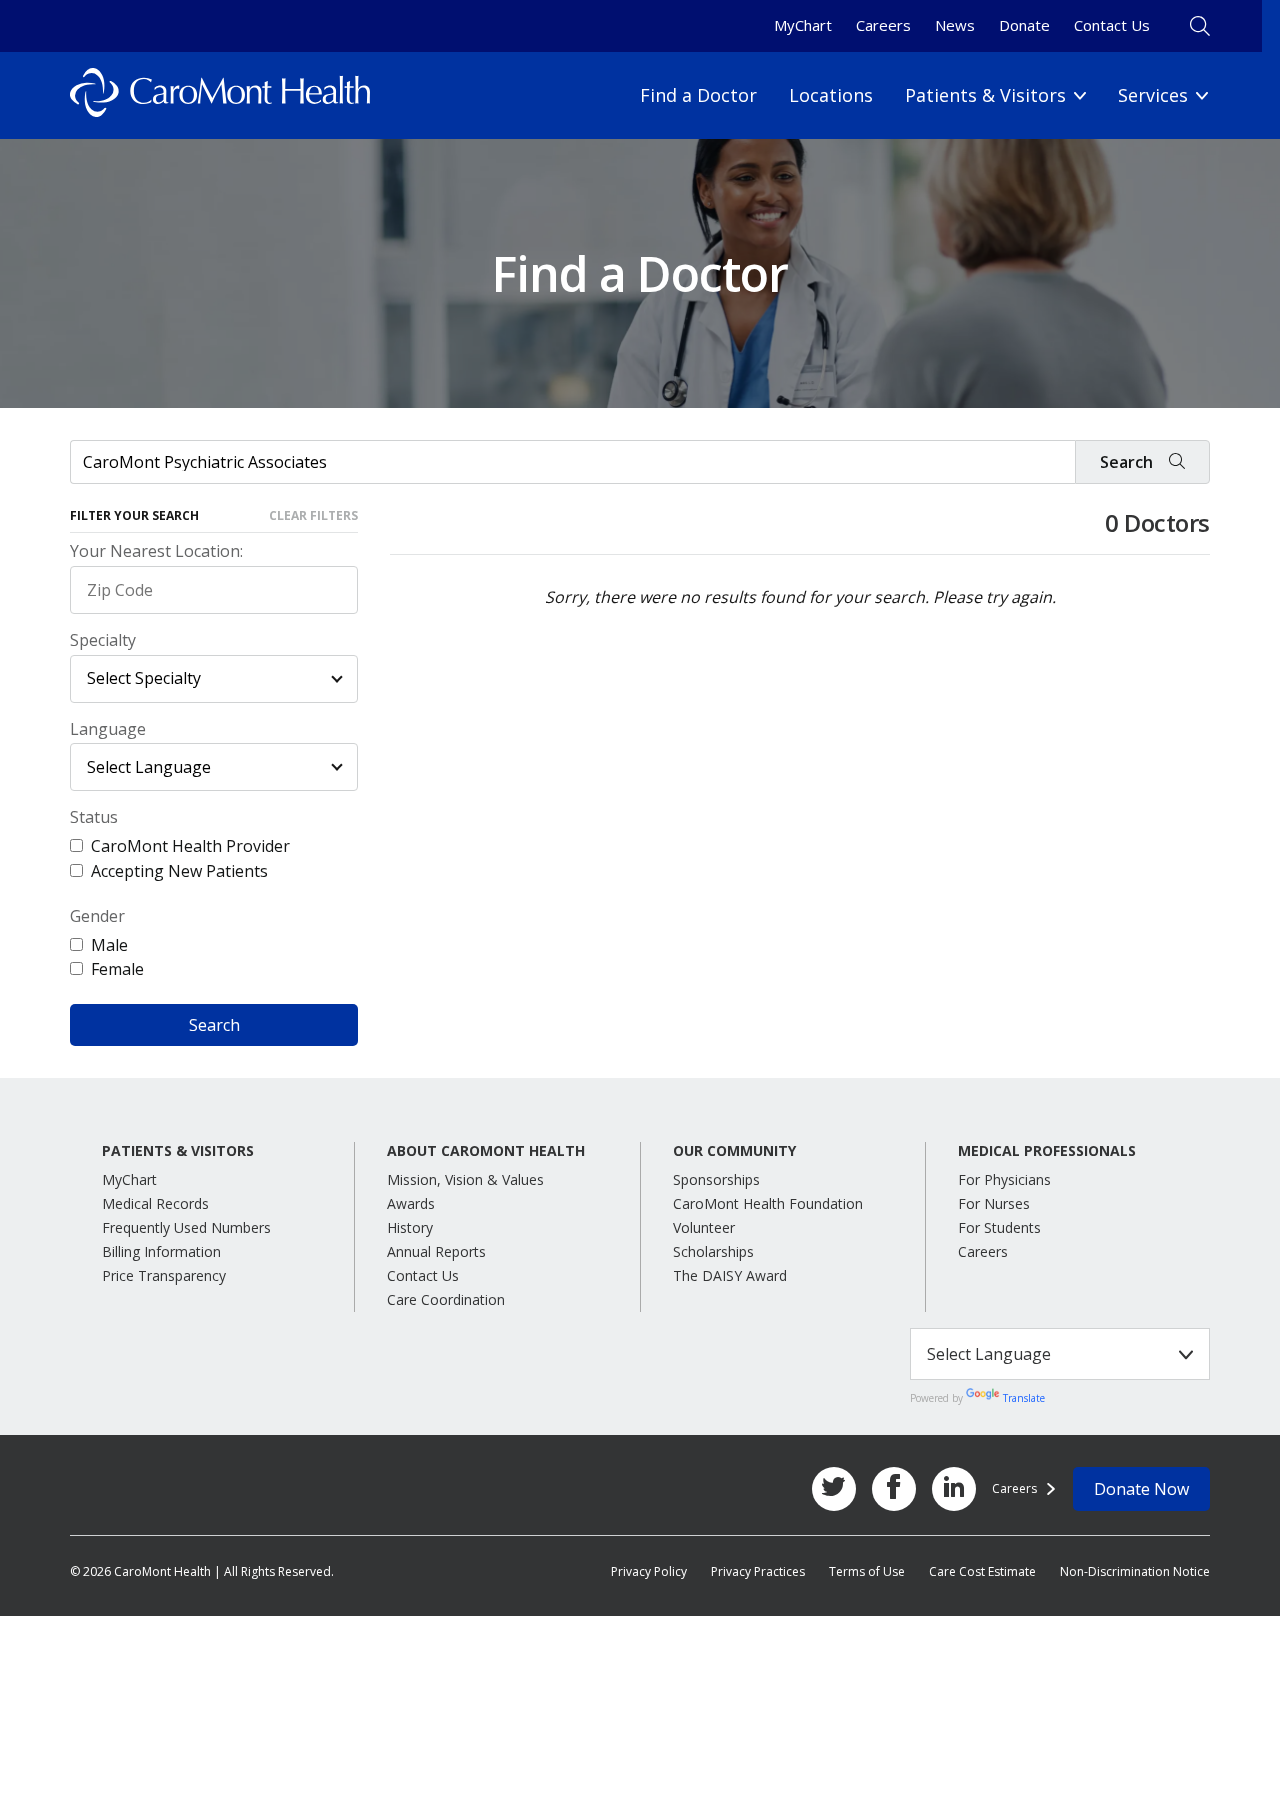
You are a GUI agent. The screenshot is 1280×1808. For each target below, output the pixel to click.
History (410, 1227)
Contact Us (1112, 25)
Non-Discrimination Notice (1135, 1571)
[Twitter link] (834, 1489)
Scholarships (713, 1251)
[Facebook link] (894, 1489)
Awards (411, 1203)
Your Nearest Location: (156, 551)
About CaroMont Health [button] (486, 1151)
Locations (831, 95)
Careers (883, 25)
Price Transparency (164, 1275)
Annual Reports (436, 1251)
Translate (1024, 1398)
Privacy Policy (649, 1571)
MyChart (803, 25)
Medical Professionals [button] (1047, 1151)
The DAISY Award (730, 1275)
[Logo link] (220, 95)
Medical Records (155, 1203)
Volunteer (704, 1227)
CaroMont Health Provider (190, 846)
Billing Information (161, 1251)
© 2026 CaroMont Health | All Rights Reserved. (202, 1571)
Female (117, 969)
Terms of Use (867, 1571)
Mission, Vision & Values (465, 1179)
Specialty (103, 640)
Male (109, 945)
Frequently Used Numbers (186, 1227)
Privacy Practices (758, 1571)
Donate (1024, 25)
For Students (999, 1227)
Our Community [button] (734, 1151)
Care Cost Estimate (982, 1571)
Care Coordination (446, 1299)
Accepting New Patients (179, 871)
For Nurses (994, 1203)
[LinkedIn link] (954, 1489)
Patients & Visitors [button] (178, 1151)
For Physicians (1004, 1179)
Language (108, 729)
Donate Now (1141, 1489)
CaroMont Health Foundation (768, 1203)
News (955, 25)
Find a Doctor (698, 95)
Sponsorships (716, 1179)
